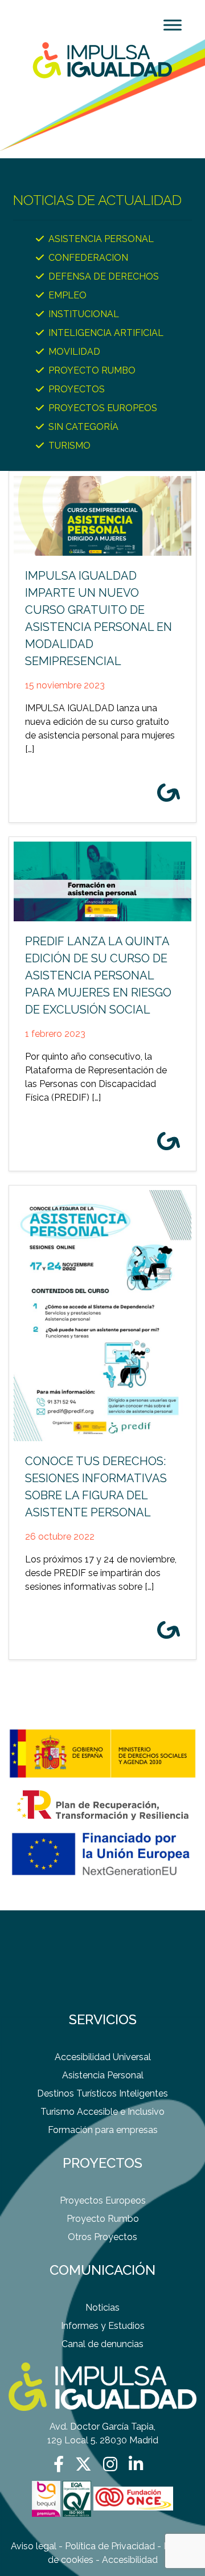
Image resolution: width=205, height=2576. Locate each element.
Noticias (102, 2308)
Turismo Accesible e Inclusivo (102, 2112)
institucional (84, 314)
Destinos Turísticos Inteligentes (102, 2093)
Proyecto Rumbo (103, 2219)
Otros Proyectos (102, 2237)
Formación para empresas (103, 2130)
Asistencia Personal (103, 2075)
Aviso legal (34, 2546)
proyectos (77, 389)
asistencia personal (101, 239)
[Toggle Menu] (173, 25)
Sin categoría (83, 427)
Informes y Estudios (103, 2326)
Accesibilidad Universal (103, 2057)
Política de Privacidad (110, 2546)
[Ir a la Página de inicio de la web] (102, 60)
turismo (69, 446)
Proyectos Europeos (103, 408)
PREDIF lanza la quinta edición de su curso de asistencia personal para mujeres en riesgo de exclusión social (98, 975)
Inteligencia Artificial (106, 333)
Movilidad (74, 352)
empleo (67, 295)
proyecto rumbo (92, 370)
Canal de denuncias (102, 2344)
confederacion (88, 258)
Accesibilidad (130, 2560)
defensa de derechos (104, 276)
